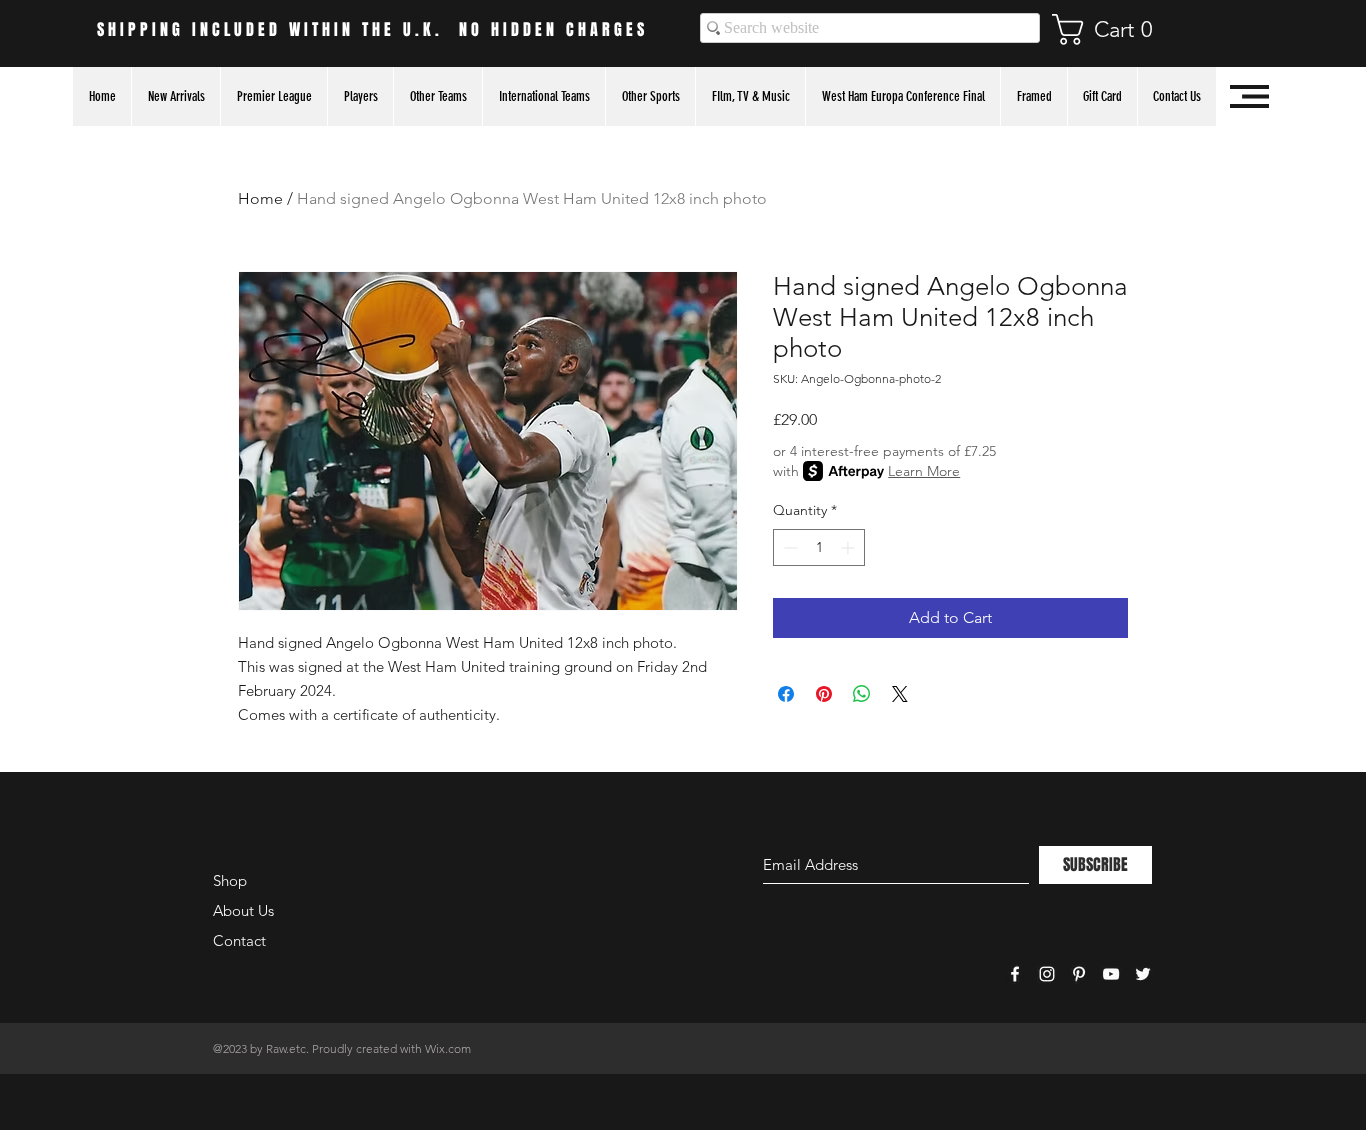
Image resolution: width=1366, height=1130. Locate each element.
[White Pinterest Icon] (1079, 974)
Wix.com (448, 1048)
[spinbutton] (819, 547)
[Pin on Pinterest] (824, 694)
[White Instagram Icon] (1047, 974)
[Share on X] (900, 694)
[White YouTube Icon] (1111, 974)
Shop (230, 880)
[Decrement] (788, 547)
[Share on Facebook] (786, 694)
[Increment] (849, 547)
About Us (243, 910)
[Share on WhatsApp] (862, 694)
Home (260, 198)
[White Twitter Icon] (1143, 974)
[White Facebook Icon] (1015, 974)
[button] (1112, 29)
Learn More (924, 471)
